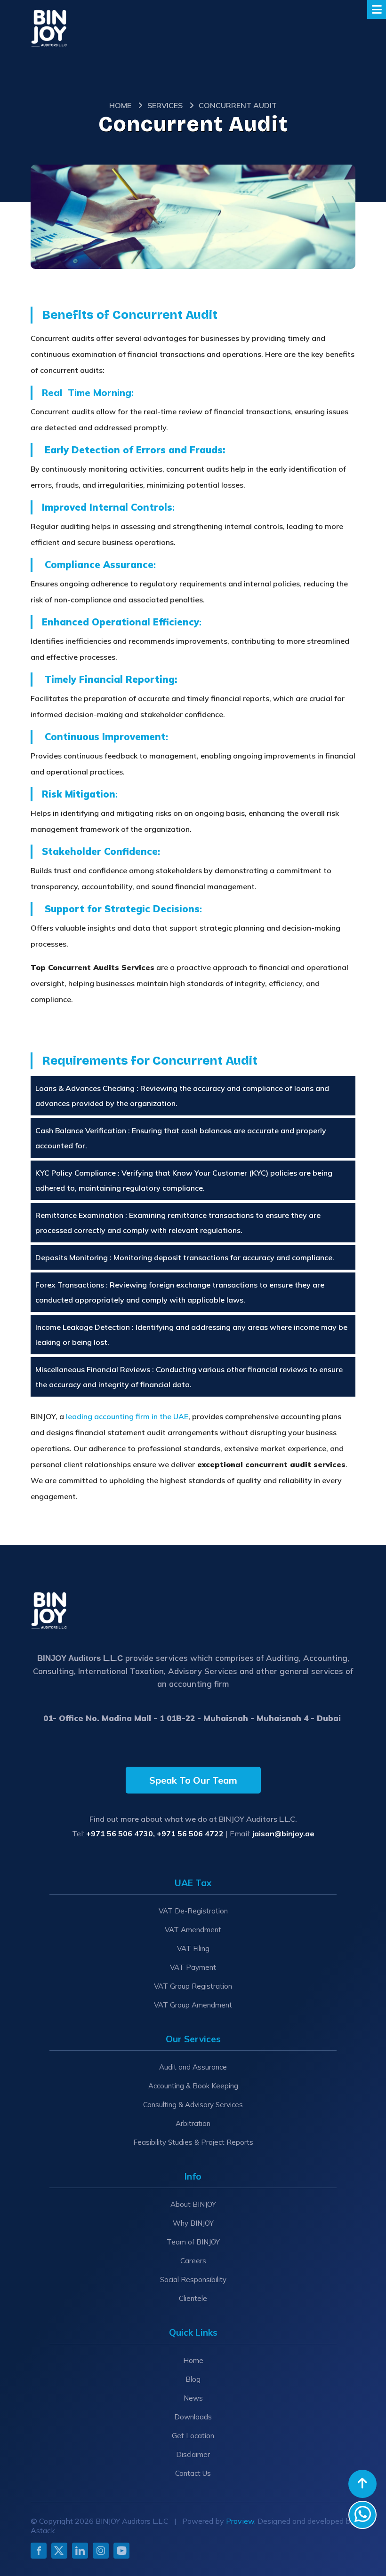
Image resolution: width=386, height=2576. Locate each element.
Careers (193, 2261)
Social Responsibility (193, 2280)
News (193, 2398)
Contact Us (193, 2473)
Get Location (193, 2436)
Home (120, 105)
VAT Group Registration (193, 1986)
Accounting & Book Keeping (193, 2086)
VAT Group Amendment (193, 2005)
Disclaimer (193, 2454)
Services (165, 105)
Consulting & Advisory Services (193, 2105)
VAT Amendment (193, 1930)
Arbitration (193, 2123)
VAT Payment (193, 1967)
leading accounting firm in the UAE (127, 1416)
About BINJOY (193, 2204)
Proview (240, 2521)
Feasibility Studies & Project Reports (193, 2142)
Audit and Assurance (193, 2067)
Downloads (193, 2417)
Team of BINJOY (193, 2242)
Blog (193, 2379)
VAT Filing (193, 1948)
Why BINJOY (193, 2223)
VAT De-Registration (193, 1911)
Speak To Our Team (193, 1780)
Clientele (193, 2298)
